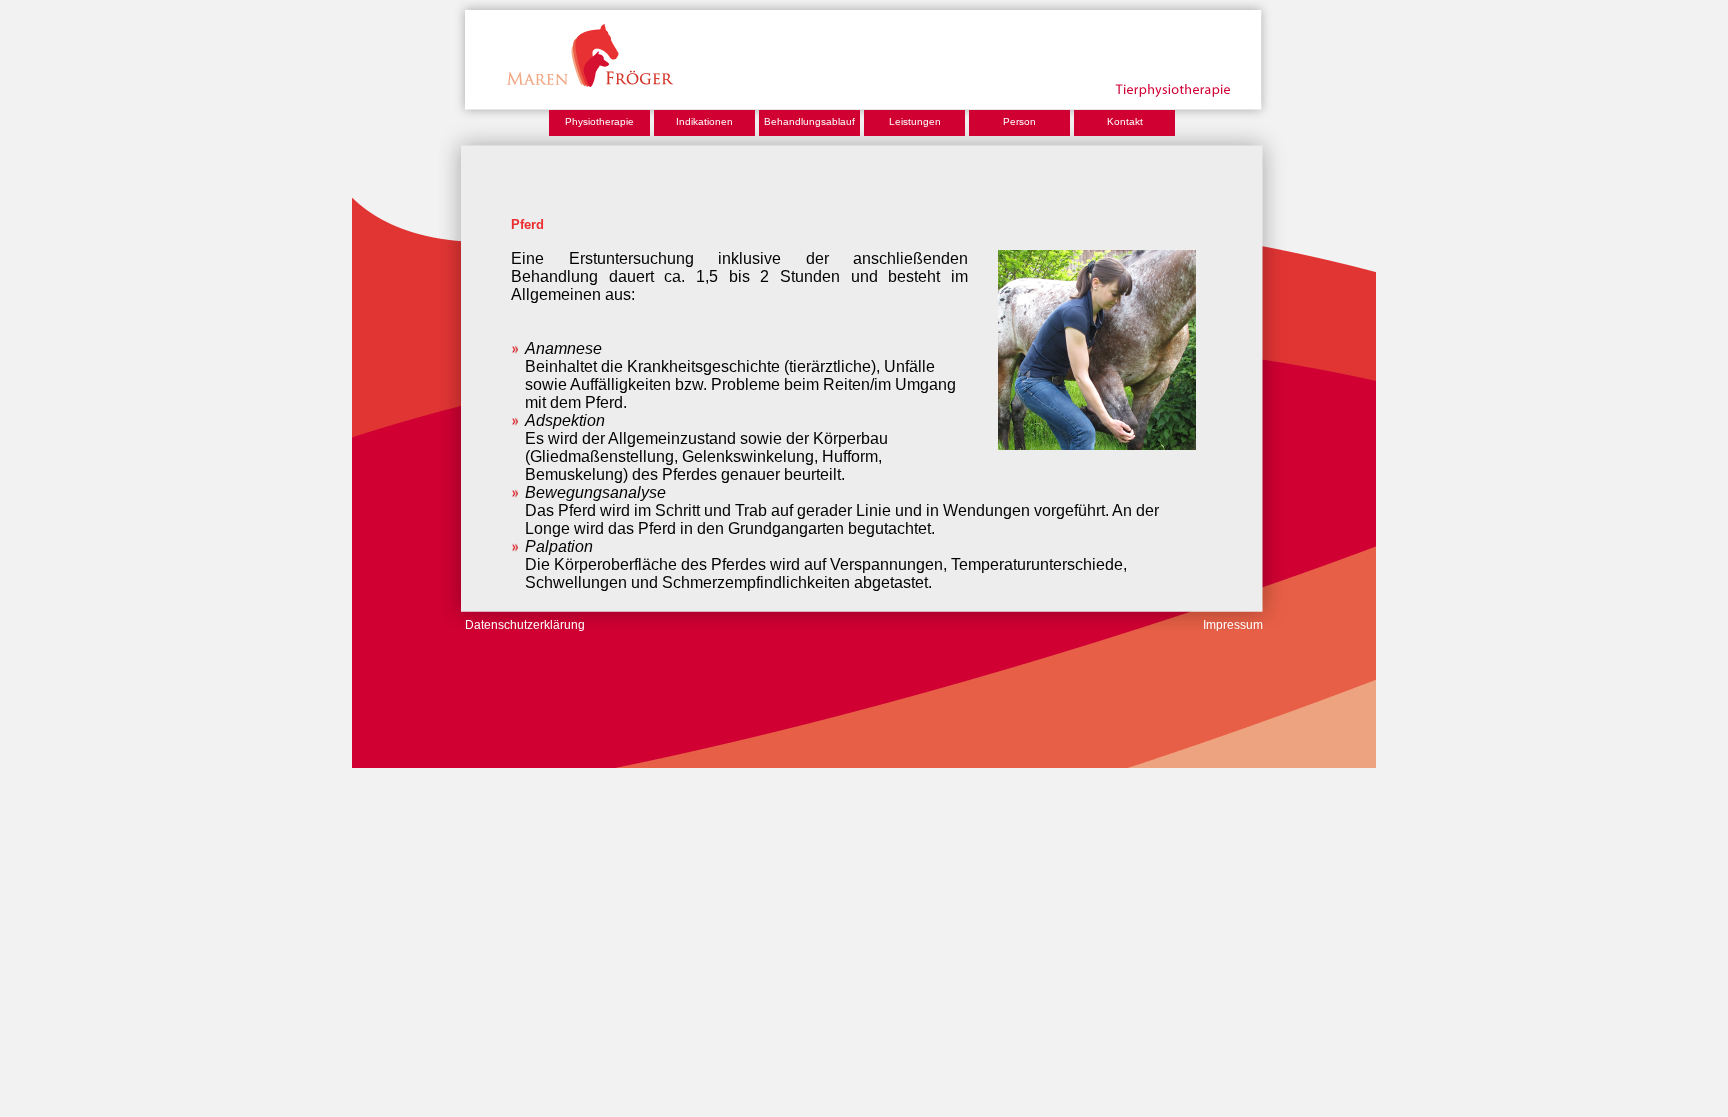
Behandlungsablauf (809, 121)
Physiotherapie (599, 121)
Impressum (1233, 625)
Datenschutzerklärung (525, 625)
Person (1019, 121)
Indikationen (704, 121)
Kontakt (1125, 121)
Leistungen (915, 121)
